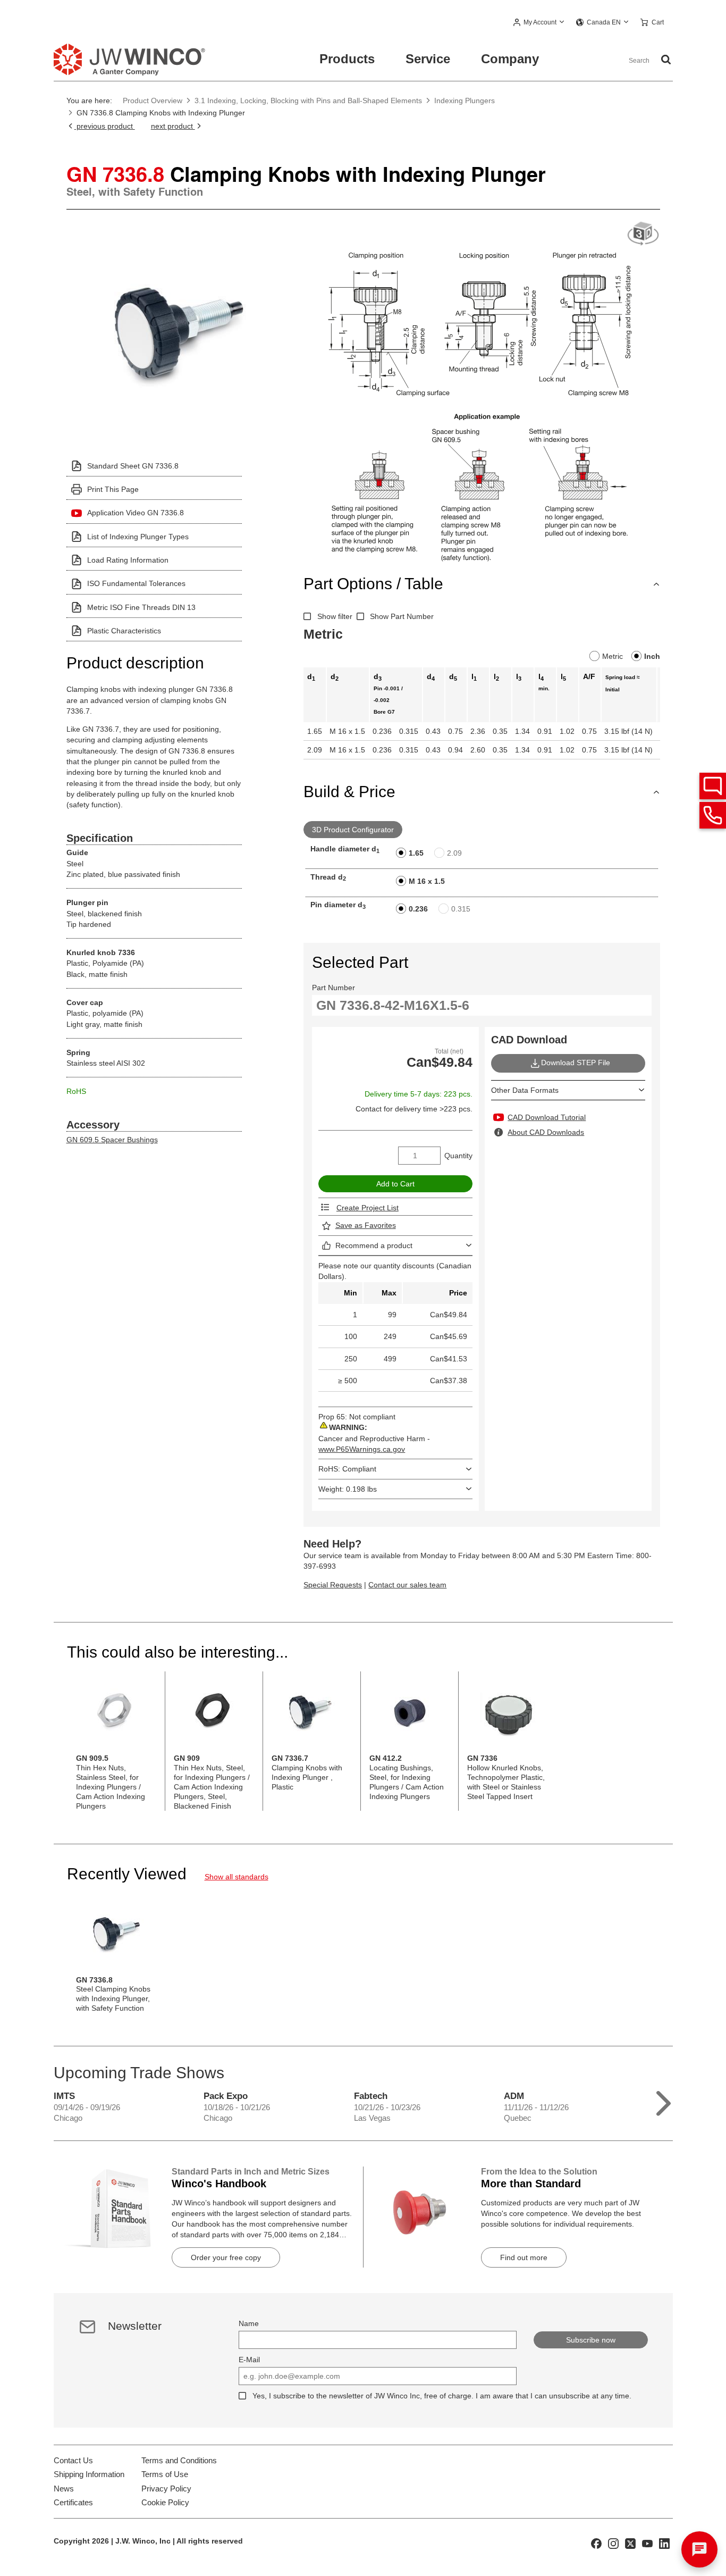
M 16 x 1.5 (427, 881)
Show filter (335, 616)
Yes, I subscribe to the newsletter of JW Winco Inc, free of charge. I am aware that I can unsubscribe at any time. (442, 2396)
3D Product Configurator (353, 830)
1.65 (416, 853)
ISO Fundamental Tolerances (136, 583)
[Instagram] (613, 2543)
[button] (539, 23)
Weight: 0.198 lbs (348, 1489)
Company (510, 59)
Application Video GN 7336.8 (136, 513)
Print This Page (113, 489)
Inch (652, 656)
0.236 (418, 909)
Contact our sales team (407, 1585)
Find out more (524, 2257)
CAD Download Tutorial (547, 1117)
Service (428, 59)
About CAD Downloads (546, 1132)
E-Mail (249, 2360)
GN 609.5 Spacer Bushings (112, 1140)
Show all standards (237, 1877)
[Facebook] (596, 2543)
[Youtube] (647, 2543)
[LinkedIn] (664, 2543)
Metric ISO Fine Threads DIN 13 (141, 607)
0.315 (461, 909)
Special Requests (333, 1585)
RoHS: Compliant (347, 1469)
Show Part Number (402, 616)
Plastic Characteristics (124, 631)
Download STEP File (576, 1063)
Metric (613, 656)
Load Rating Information (128, 560)
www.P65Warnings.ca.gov (362, 1449)
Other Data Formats (525, 1090)
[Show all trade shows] (664, 2101)
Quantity (458, 1156)
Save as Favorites (366, 1225)
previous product (105, 126)
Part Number (334, 988)
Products (347, 59)
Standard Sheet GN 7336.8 (133, 466)
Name (249, 2323)
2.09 (454, 853)
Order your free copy (226, 2257)
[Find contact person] (713, 786)
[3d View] (643, 234)
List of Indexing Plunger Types (138, 537)
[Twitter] (630, 2543)
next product (173, 126)
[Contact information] (713, 815)
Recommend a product (374, 1245)
